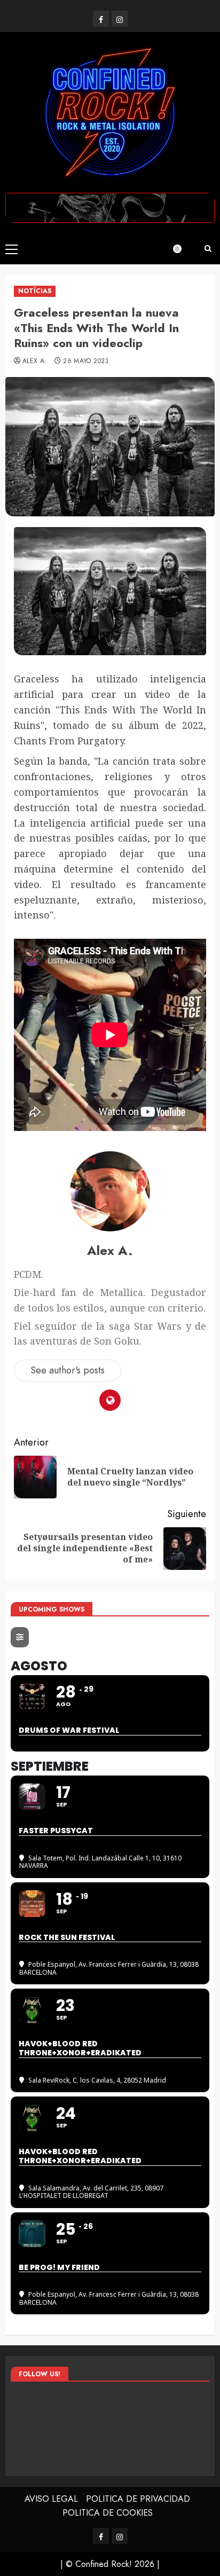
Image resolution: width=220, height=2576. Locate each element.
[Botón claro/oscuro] (183, 249)
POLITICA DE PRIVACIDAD (138, 2499)
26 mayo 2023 (86, 362)
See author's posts (68, 1370)
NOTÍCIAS (35, 291)
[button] (11, 249)
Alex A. (35, 362)
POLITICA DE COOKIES (108, 2513)
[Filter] (20, 1637)
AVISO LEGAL (51, 2499)
